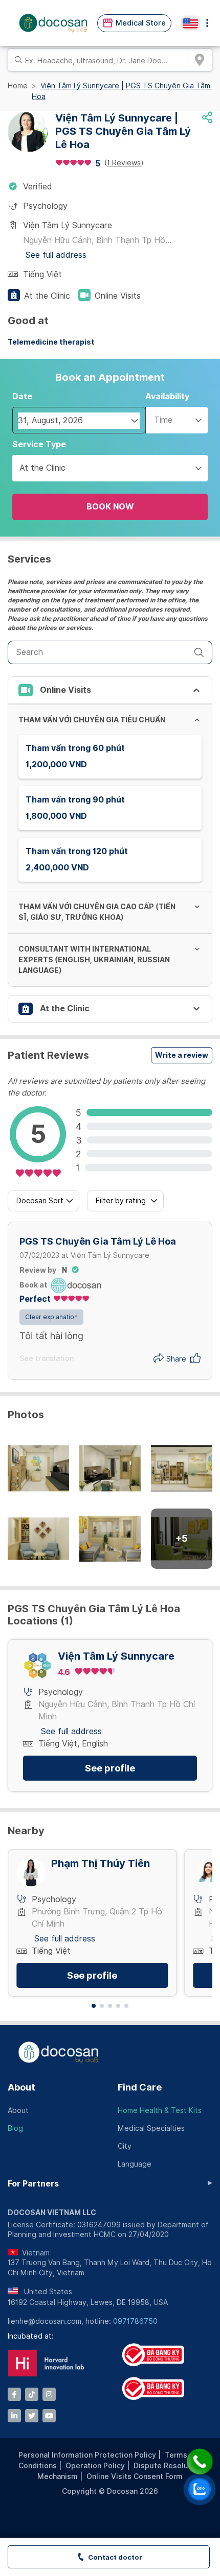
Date (22, 396)
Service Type (39, 444)
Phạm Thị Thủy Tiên (101, 1864)
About (21, 2087)
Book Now (110, 507)
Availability (167, 396)
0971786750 (135, 2321)
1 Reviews (124, 163)
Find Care (140, 2087)
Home (18, 86)
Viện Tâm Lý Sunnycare (116, 1656)
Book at (34, 1285)
